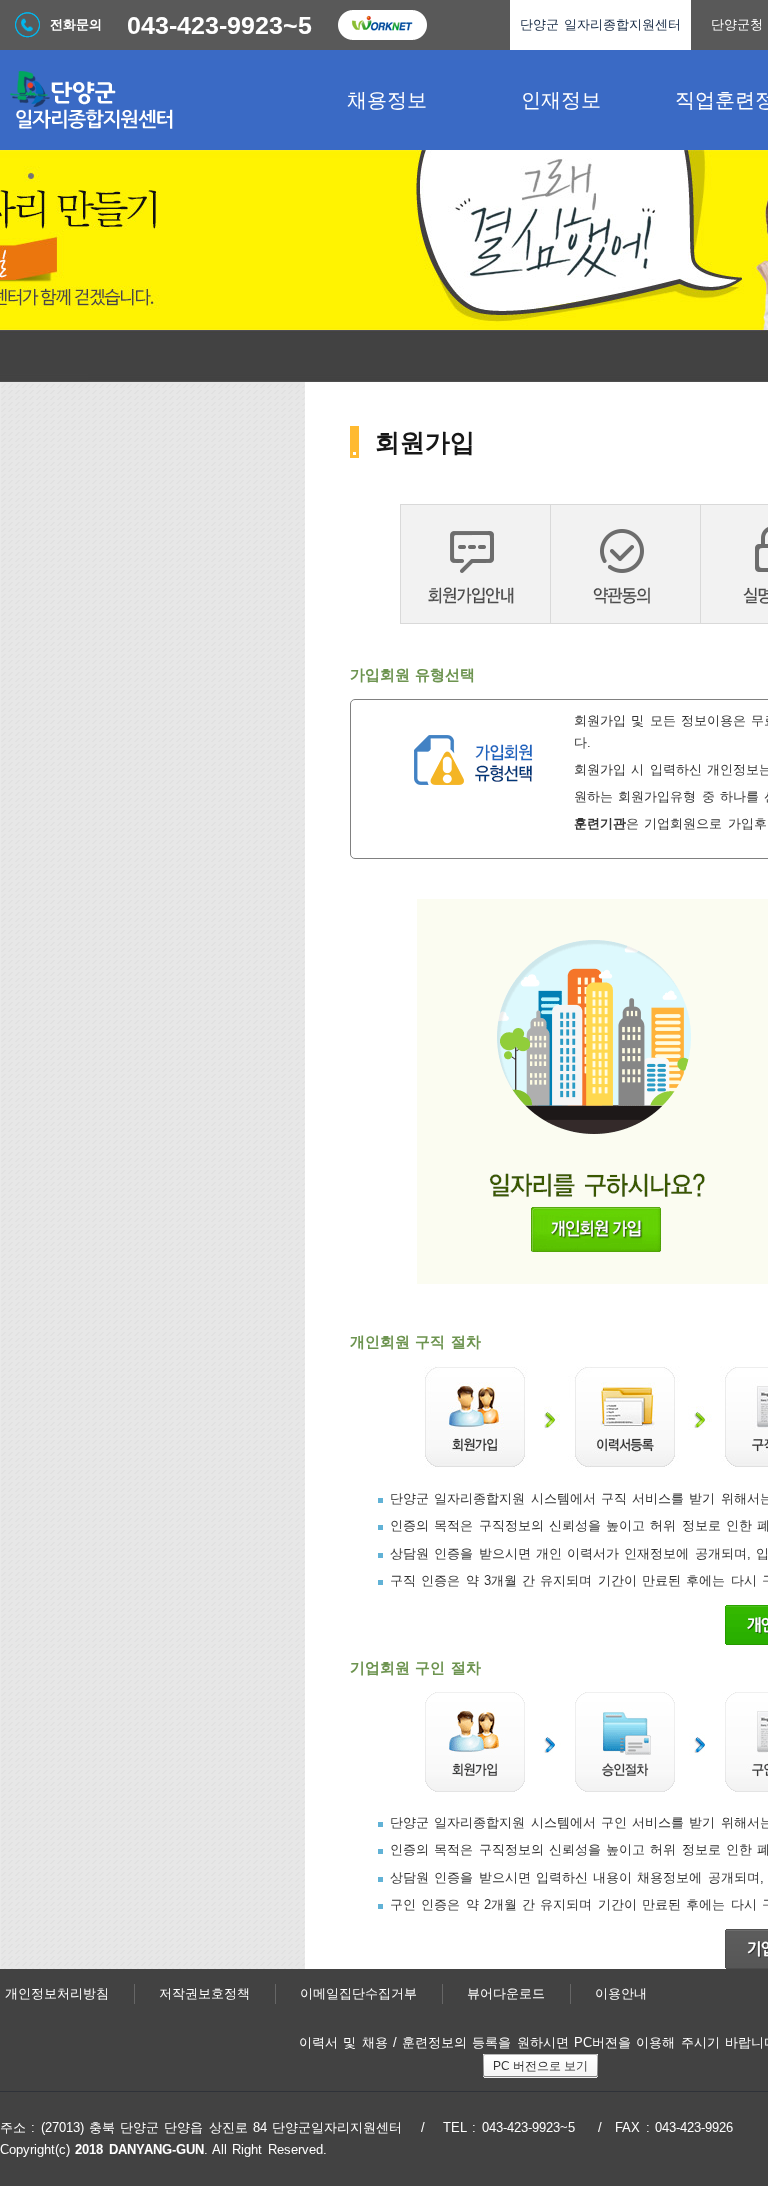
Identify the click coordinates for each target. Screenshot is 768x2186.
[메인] (150, 100)
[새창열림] (382, 25)
